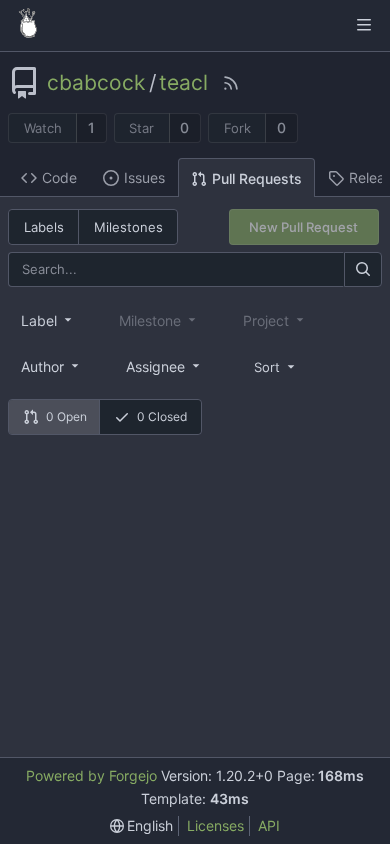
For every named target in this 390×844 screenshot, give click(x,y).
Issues (144, 177)
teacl (183, 83)
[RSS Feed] (231, 83)
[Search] (363, 269)
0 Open (66, 416)
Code (59, 177)
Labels (44, 227)
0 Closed (162, 416)
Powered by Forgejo (91, 775)
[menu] (276, 365)
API (269, 825)
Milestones (128, 227)
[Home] (28, 25)
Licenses (215, 825)
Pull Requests (257, 178)
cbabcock (96, 83)
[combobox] (48, 320)
